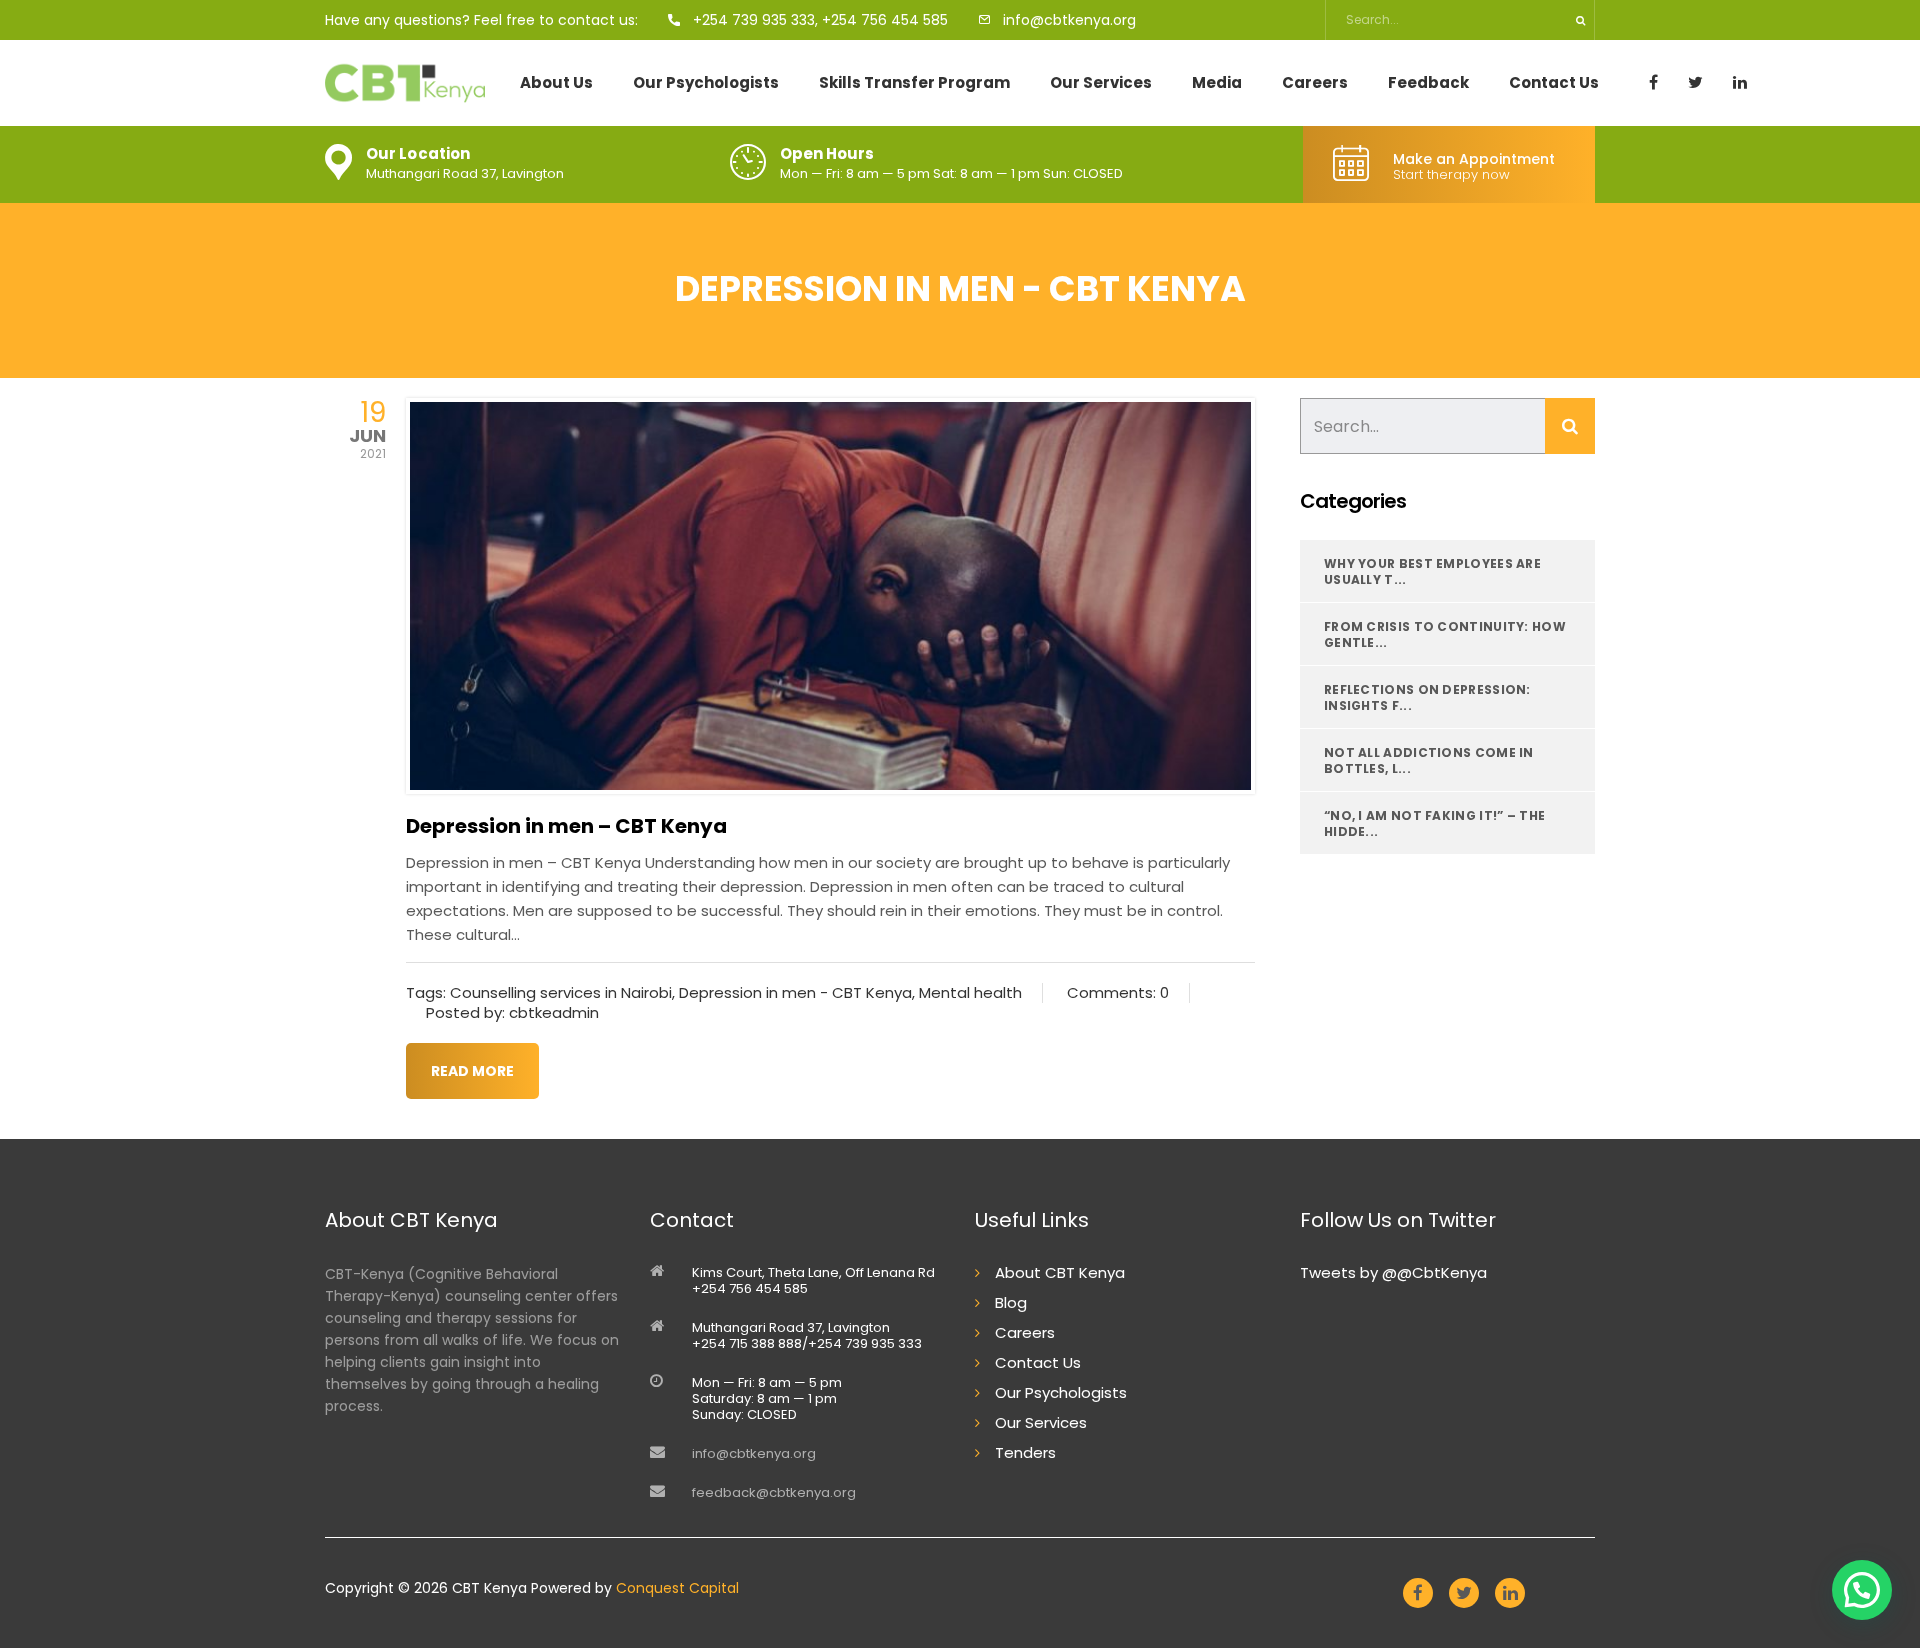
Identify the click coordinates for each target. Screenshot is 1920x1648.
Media (1217, 83)
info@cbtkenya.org (754, 1453)
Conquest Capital (677, 1588)
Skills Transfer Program (914, 83)
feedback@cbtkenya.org (774, 1492)
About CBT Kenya (1060, 1272)
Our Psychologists (706, 83)
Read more (472, 1071)
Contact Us (1554, 83)
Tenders (1025, 1452)
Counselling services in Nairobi (561, 992)
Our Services (1101, 83)
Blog (1011, 1302)
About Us (556, 83)
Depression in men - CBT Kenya (795, 992)
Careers (1315, 83)
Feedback (1428, 83)
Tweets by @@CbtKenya (1393, 1272)
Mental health (970, 992)
